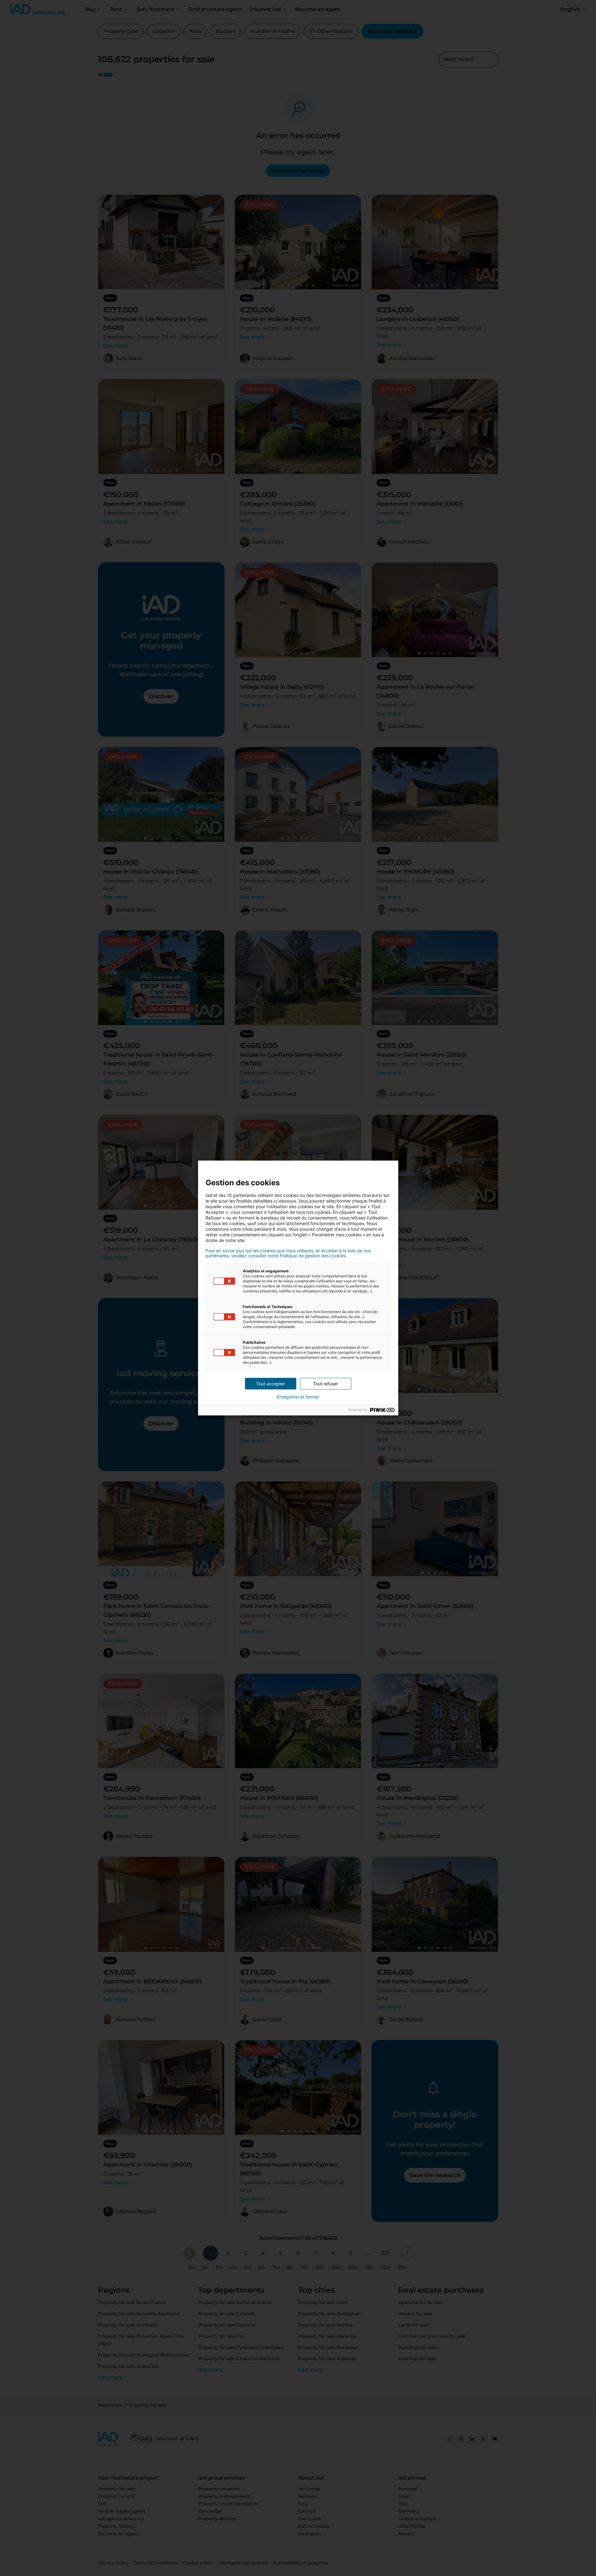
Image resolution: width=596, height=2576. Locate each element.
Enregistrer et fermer (298, 1397)
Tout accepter (271, 1384)
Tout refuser (326, 1384)
